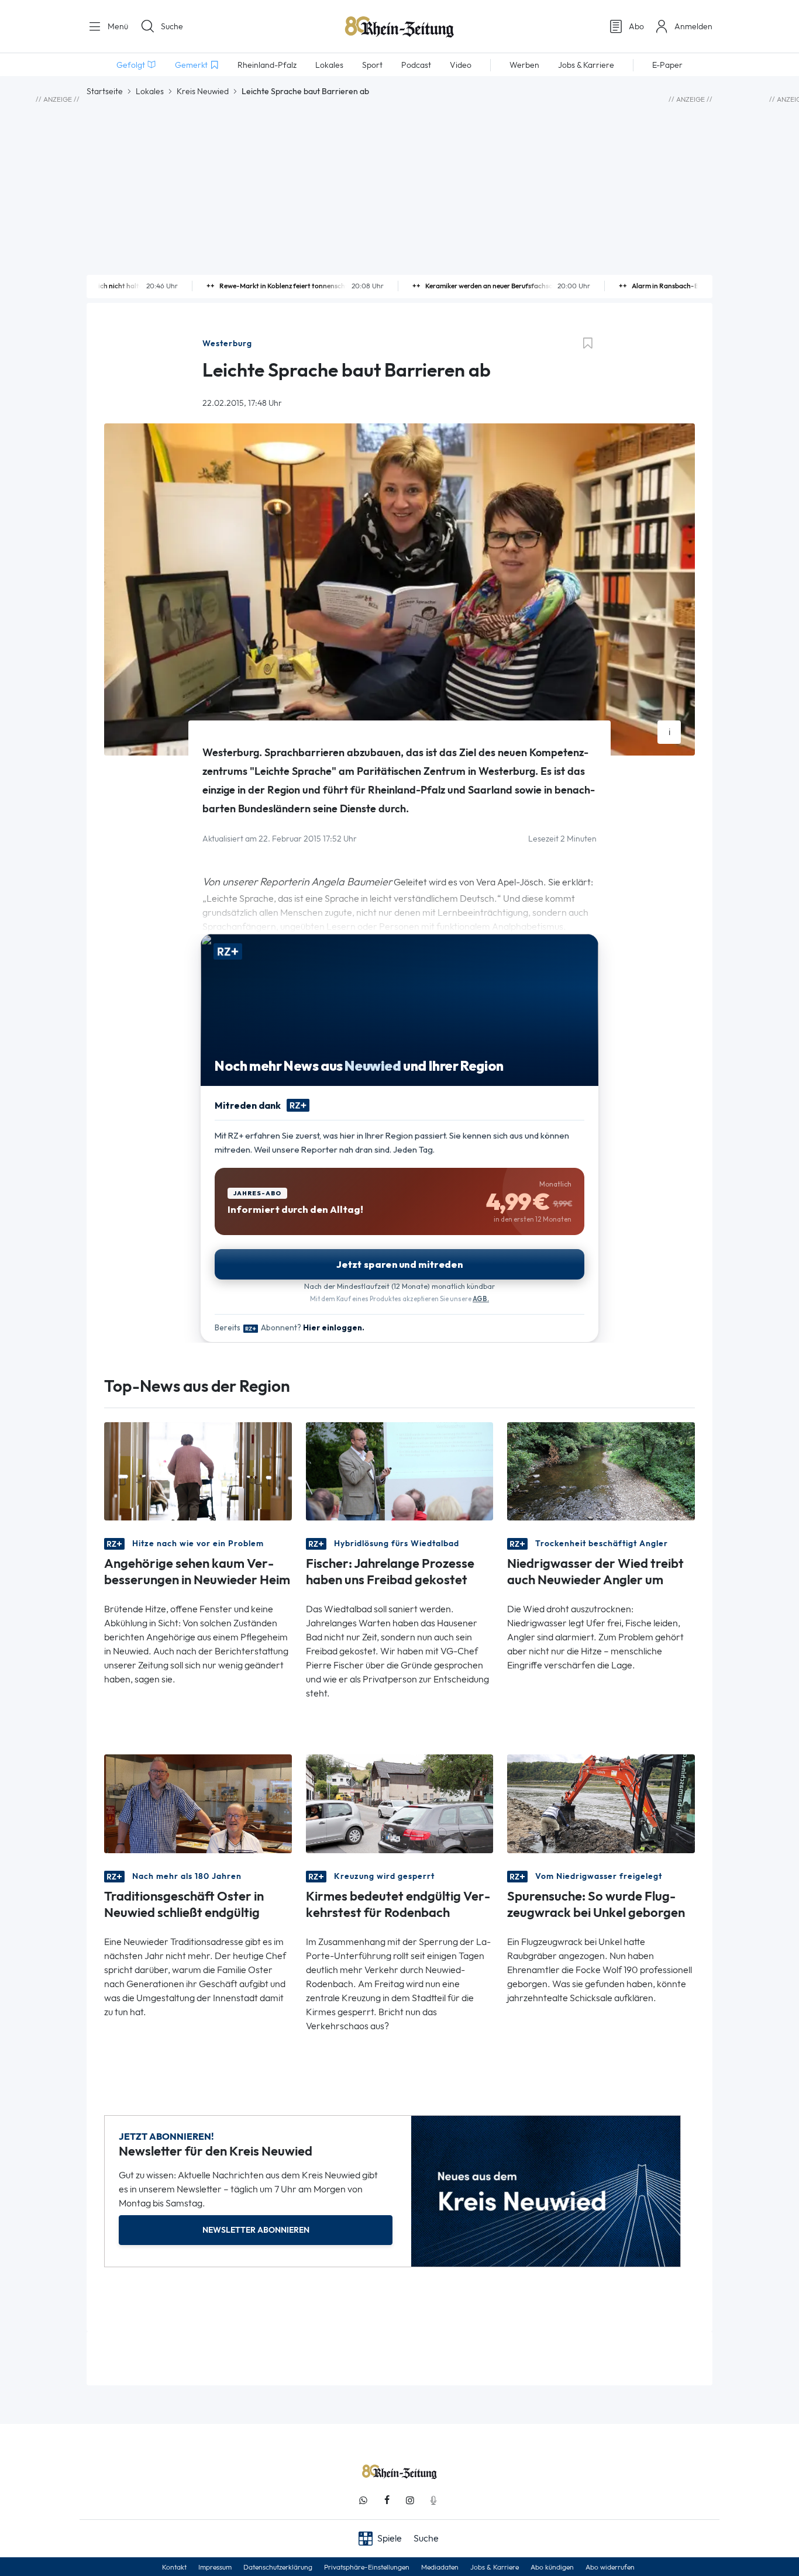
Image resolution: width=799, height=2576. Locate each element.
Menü (117, 26)
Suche (172, 26)
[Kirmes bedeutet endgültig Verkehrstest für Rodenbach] (400, 1803)
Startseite (105, 91)
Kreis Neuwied (203, 91)
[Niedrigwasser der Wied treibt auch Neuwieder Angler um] (601, 1470)
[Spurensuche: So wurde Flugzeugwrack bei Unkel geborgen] (601, 1803)
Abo (636, 26)
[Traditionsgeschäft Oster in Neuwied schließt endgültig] (198, 1803)
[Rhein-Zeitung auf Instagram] (410, 2500)
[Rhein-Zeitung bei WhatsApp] (363, 2500)
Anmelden (693, 26)
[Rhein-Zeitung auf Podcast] (433, 2500)
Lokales (150, 91)
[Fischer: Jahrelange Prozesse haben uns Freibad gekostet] (400, 1470)
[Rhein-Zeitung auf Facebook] (387, 2500)
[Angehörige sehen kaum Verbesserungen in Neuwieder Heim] (198, 1470)
